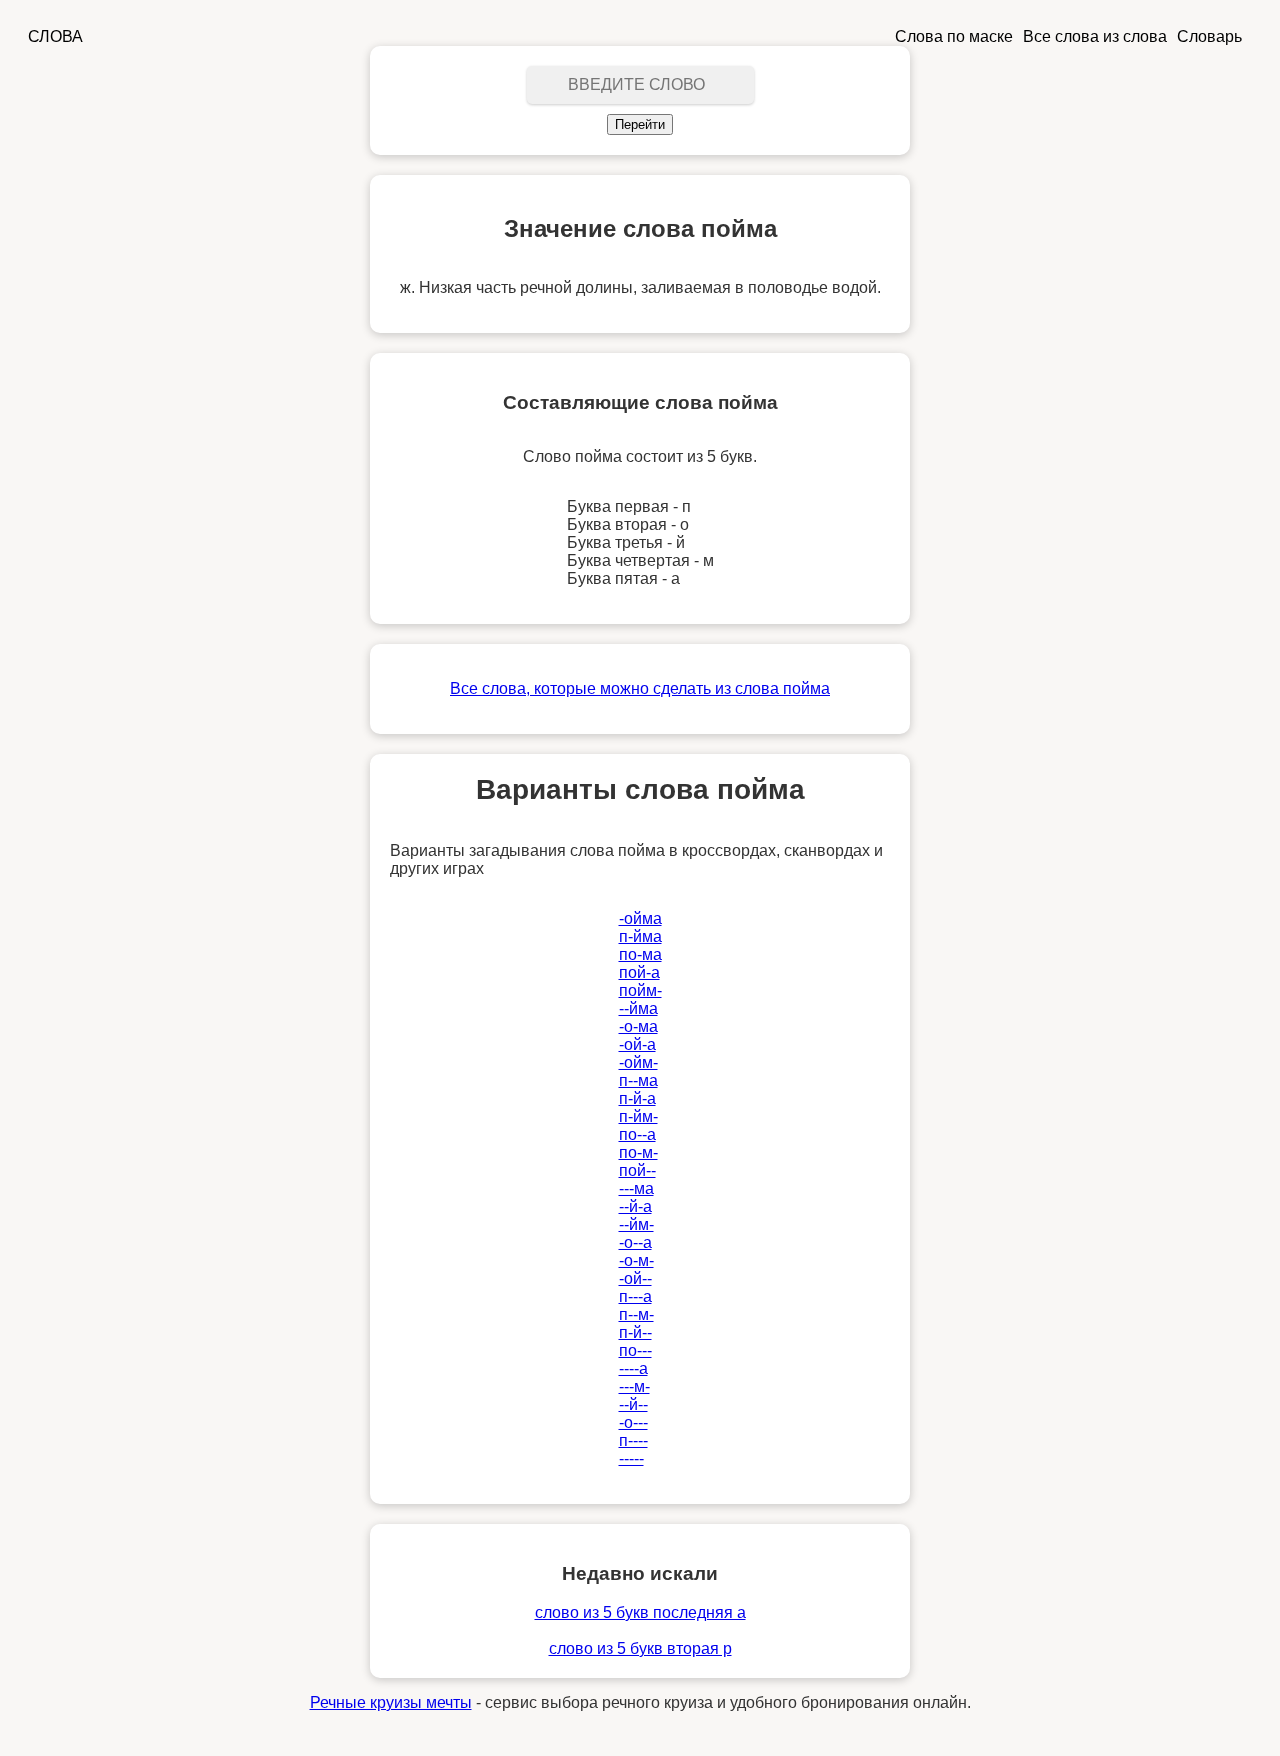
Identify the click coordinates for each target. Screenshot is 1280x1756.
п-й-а (637, 1098)
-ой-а (637, 1044)
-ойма (640, 918)
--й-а (635, 1206)
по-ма (640, 954)
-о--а (635, 1242)
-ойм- (638, 1062)
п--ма (638, 1080)
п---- (633, 1440)
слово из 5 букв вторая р (640, 1648)
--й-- (633, 1404)
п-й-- (635, 1332)
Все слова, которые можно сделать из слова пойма (640, 688)
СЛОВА (55, 36)
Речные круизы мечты (391, 1702)
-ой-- (635, 1278)
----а (633, 1368)
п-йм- (638, 1116)
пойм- (640, 990)
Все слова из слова (1095, 36)
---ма (636, 1188)
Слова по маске (954, 36)
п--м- (636, 1314)
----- (631, 1458)
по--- (635, 1350)
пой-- (637, 1170)
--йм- (636, 1224)
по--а (637, 1134)
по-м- (638, 1152)
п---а (635, 1296)
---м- (634, 1386)
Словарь (1209, 36)
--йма (638, 1008)
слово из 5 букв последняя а (640, 1612)
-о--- (633, 1422)
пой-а (639, 972)
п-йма (640, 936)
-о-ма (638, 1026)
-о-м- (636, 1260)
